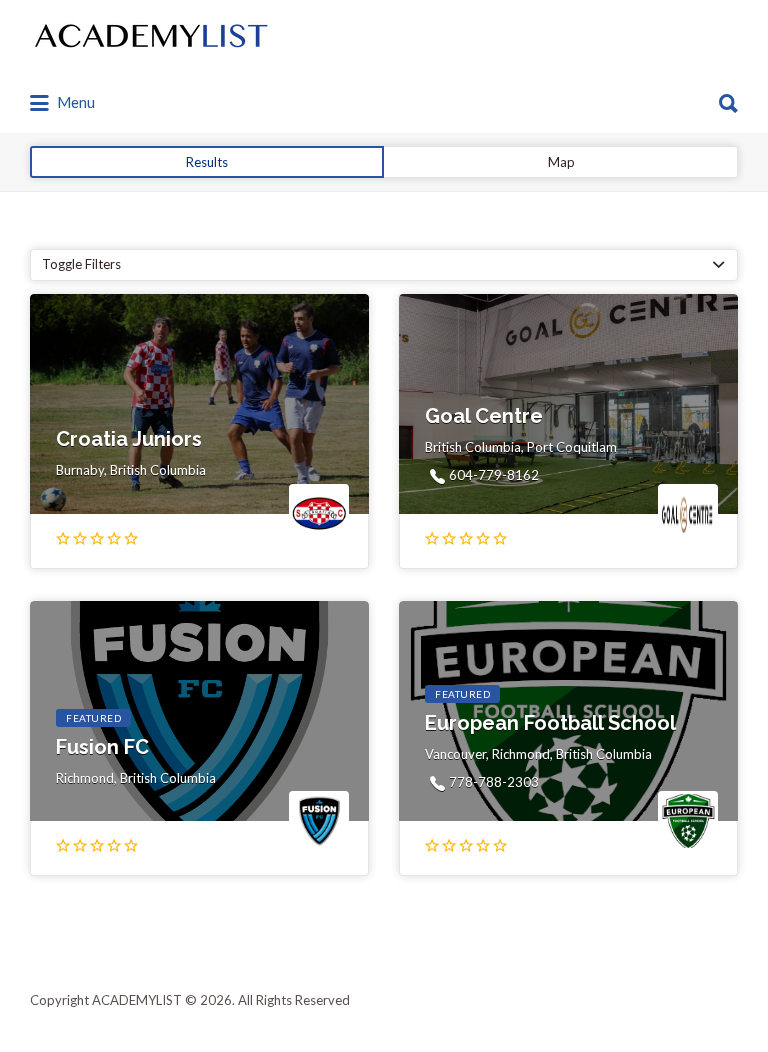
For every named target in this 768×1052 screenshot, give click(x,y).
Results (207, 162)
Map (561, 162)
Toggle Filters (81, 264)
